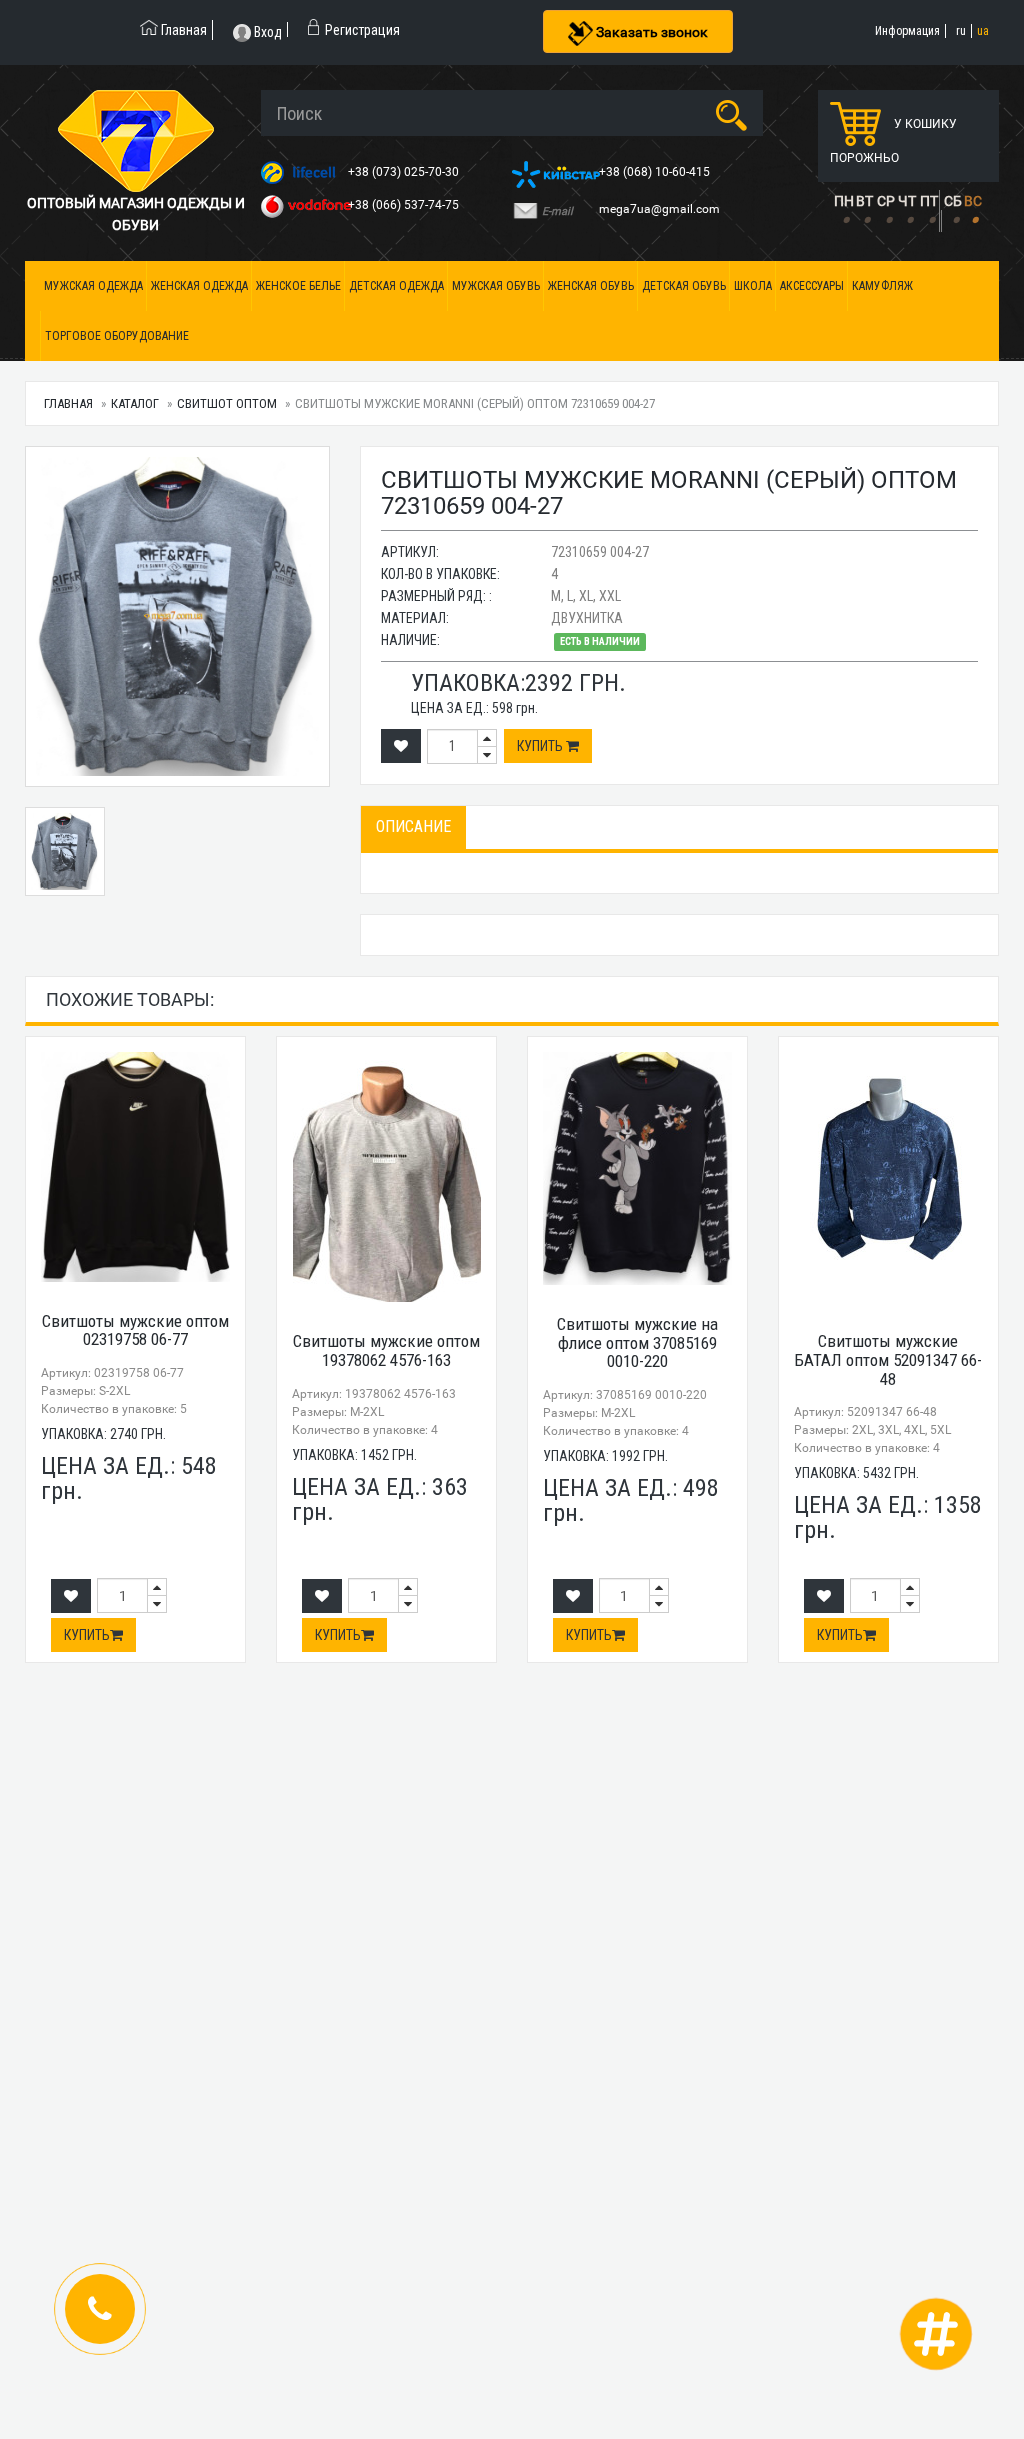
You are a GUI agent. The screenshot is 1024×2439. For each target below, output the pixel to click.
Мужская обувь (496, 286)
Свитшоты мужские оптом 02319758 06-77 (135, 1330)
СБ (953, 201)
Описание (413, 826)
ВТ (864, 201)
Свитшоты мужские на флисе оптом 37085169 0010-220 (637, 1342)
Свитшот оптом (227, 403)
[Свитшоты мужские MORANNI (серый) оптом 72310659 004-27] (177, 616)
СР (886, 201)
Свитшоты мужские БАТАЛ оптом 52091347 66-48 (888, 1359)
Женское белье (298, 286)
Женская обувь (591, 286)
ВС (973, 201)
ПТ (929, 201)
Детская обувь (684, 286)
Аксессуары (812, 286)
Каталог (135, 403)
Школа (753, 286)
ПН (844, 201)
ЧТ (907, 201)
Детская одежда (396, 286)
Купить (541, 746)
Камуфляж (882, 286)
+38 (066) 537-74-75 (405, 205)
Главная (68, 403)
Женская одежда (199, 286)
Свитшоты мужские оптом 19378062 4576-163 (386, 1350)
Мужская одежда (93, 286)
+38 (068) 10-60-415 (656, 172)
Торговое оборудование (117, 336)
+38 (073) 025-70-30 (405, 172)
